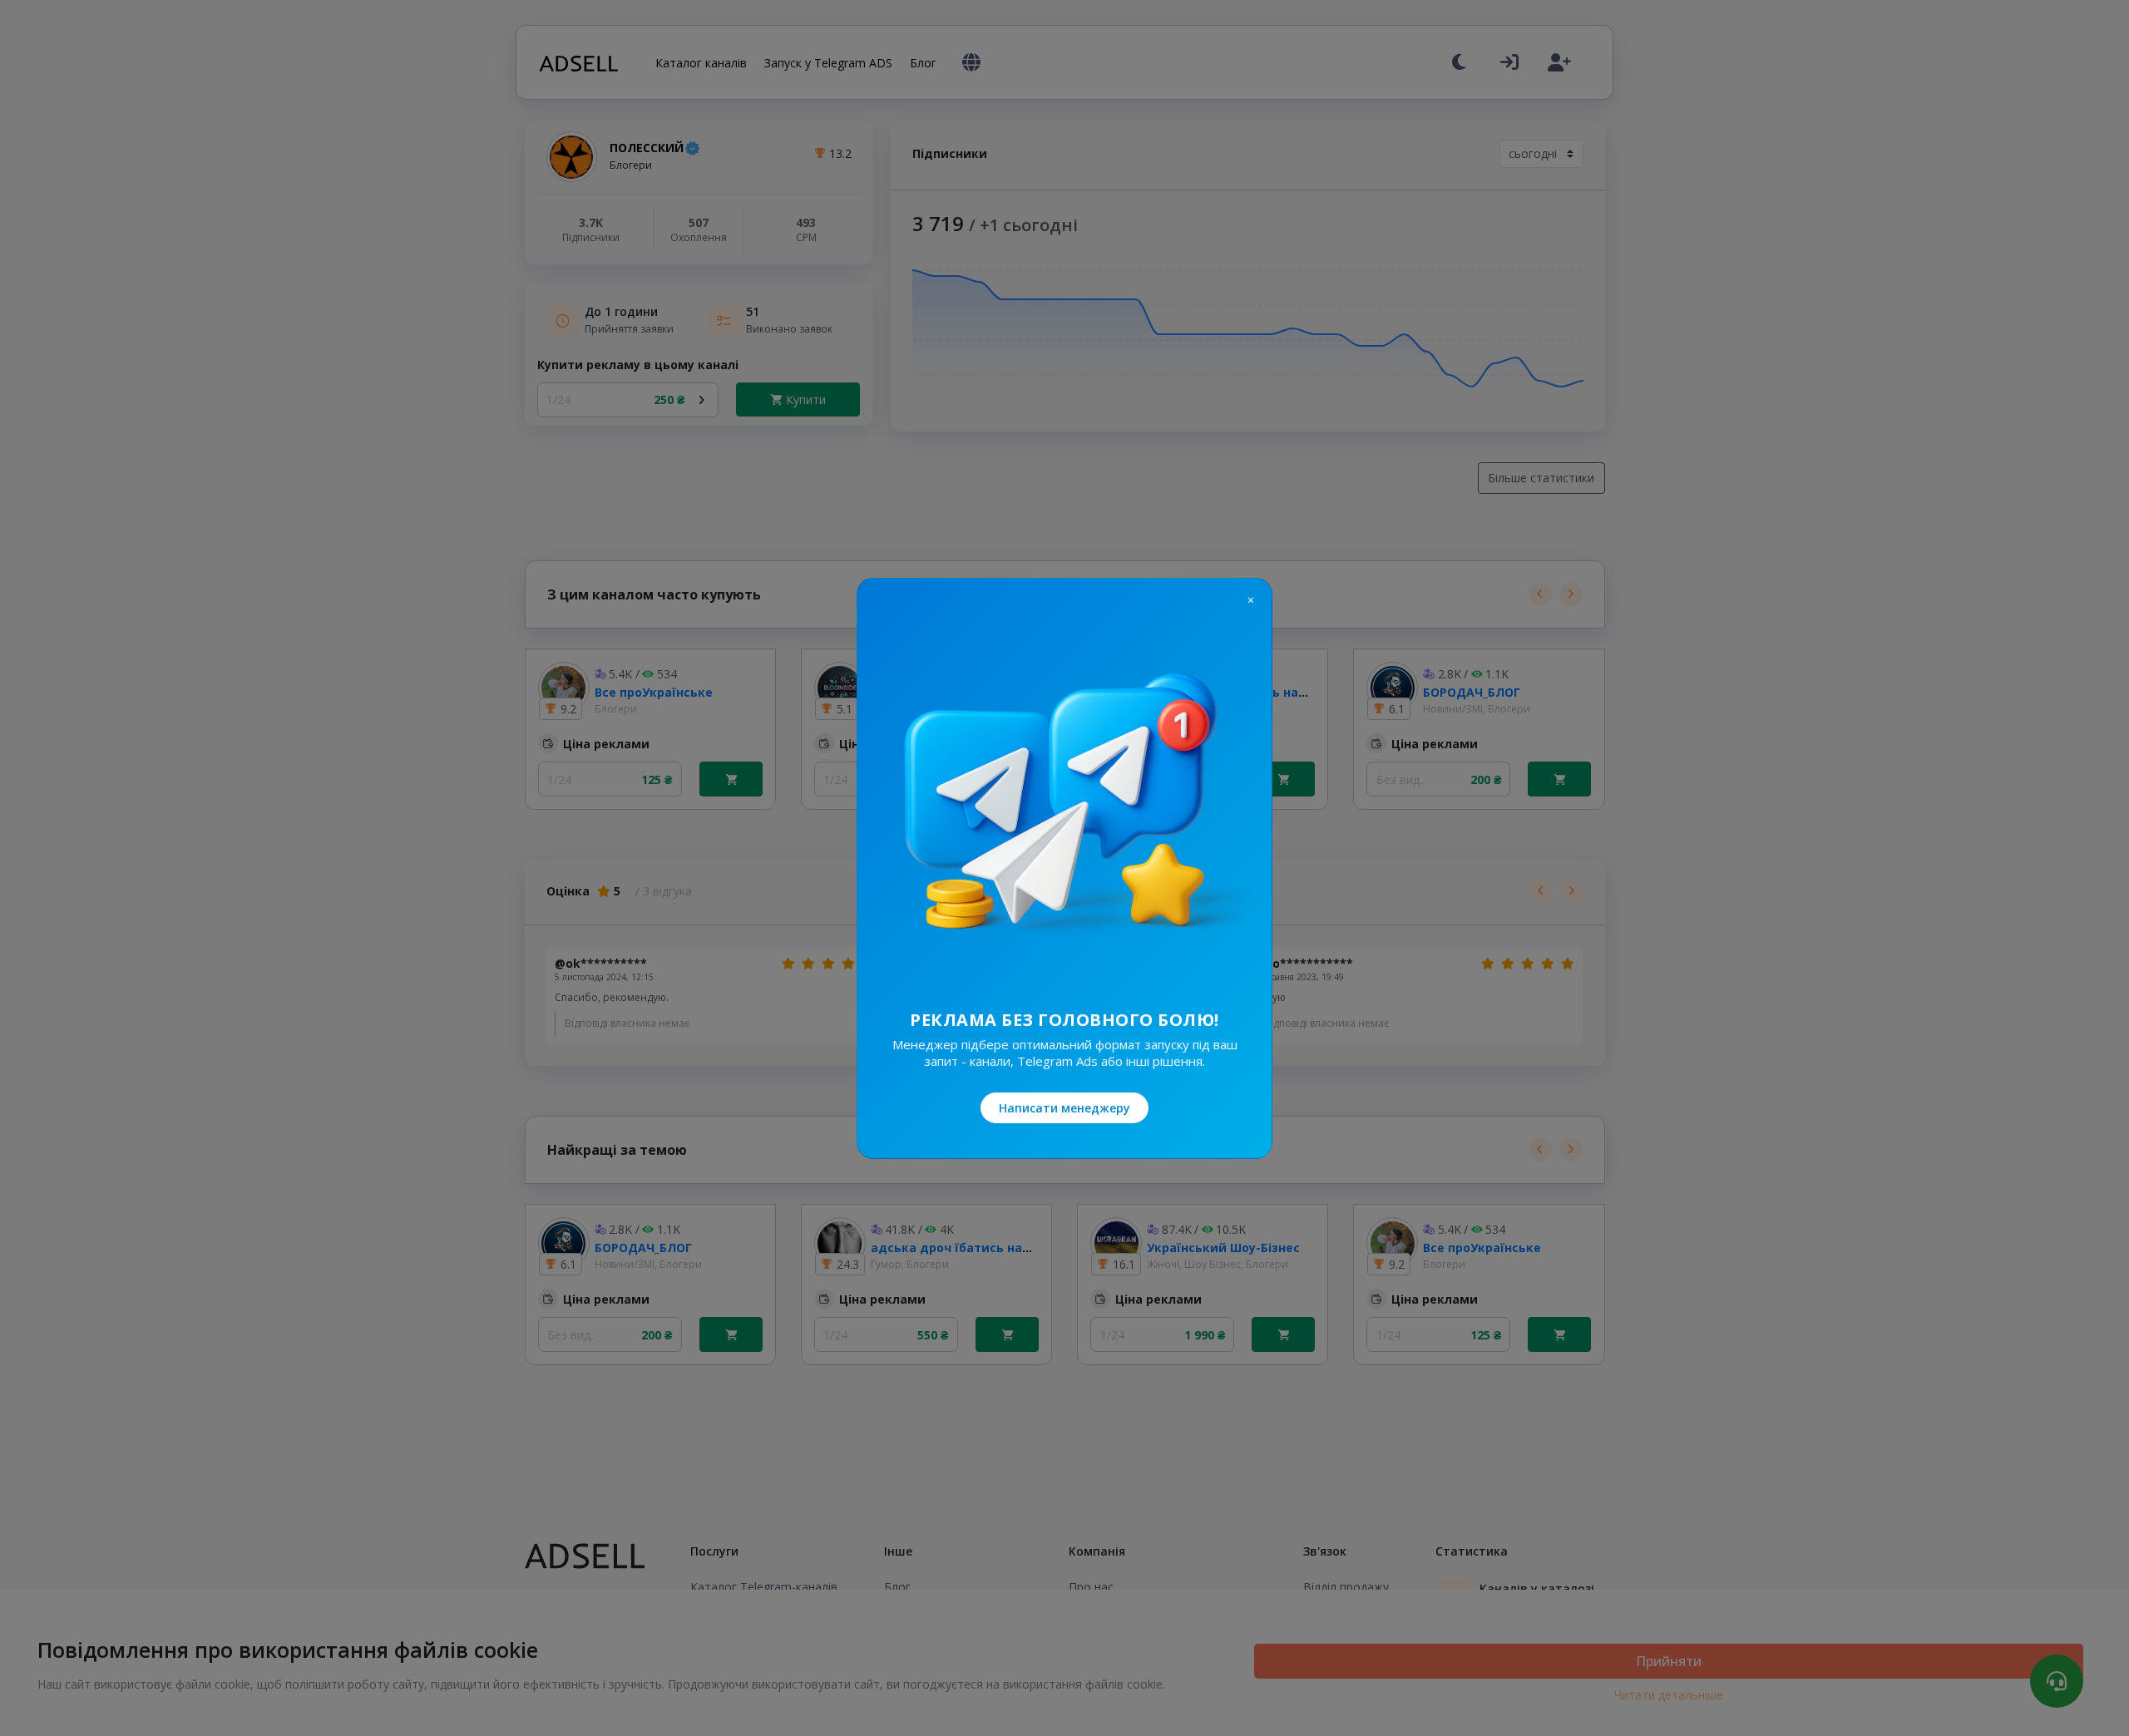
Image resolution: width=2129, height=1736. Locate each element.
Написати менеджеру (1064, 1108)
